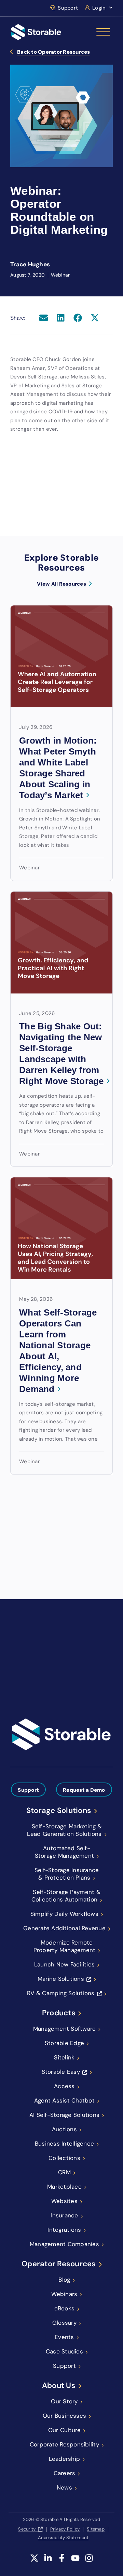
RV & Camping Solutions (61, 1993)
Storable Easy (61, 2072)
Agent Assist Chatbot (64, 2100)
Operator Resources (59, 2264)
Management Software (65, 2029)
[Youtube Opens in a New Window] (75, 2562)
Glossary (64, 2323)
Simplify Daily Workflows (64, 1914)
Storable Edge (64, 2043)
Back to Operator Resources (54, 52)
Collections (64, 2158)
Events (64, 2337)
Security (27, 2529)
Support (68, 8)
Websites (64, 2201)
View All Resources (61, 584)
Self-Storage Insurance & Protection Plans (67, 1874)
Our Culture (65, 2430)
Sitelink (64, 2057)
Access (64, 2086)
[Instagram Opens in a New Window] (89, 2562)
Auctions (64, 2129)
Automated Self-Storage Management (65, 1852)
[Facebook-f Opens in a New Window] (62, 2562)
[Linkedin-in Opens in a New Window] (48, 2562)
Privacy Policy (65, 2529)
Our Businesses (65, 2416)
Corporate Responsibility (64, 2444)
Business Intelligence (64, 2144)
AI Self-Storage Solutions (64, 2115)
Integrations (64, 2230)
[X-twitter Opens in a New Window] (34, 2562)
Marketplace (64, 2187)
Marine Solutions (61, 1979)
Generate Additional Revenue (64, 1928)
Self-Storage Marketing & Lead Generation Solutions (64, 1830)
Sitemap (96, 2529)
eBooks (65, 2308)
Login (99, 8)
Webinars (64, 2294)
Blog (64, 2280)
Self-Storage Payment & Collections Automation (66, 1896)
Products (59, 2013)
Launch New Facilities (64, 1964)
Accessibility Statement (63, 2538)
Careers (65, 2473)
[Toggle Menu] (103, 32)
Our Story (64, 2401)
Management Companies (64, 2244)
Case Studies (64, 2351)
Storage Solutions (59, 1811)
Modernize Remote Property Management (65, 1946)
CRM (64, 2172)
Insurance (64, 2215)
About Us (59, 2386)
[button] (44, 318)
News (64, 2487)
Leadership (65, 2459)
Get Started (31, 1682)
